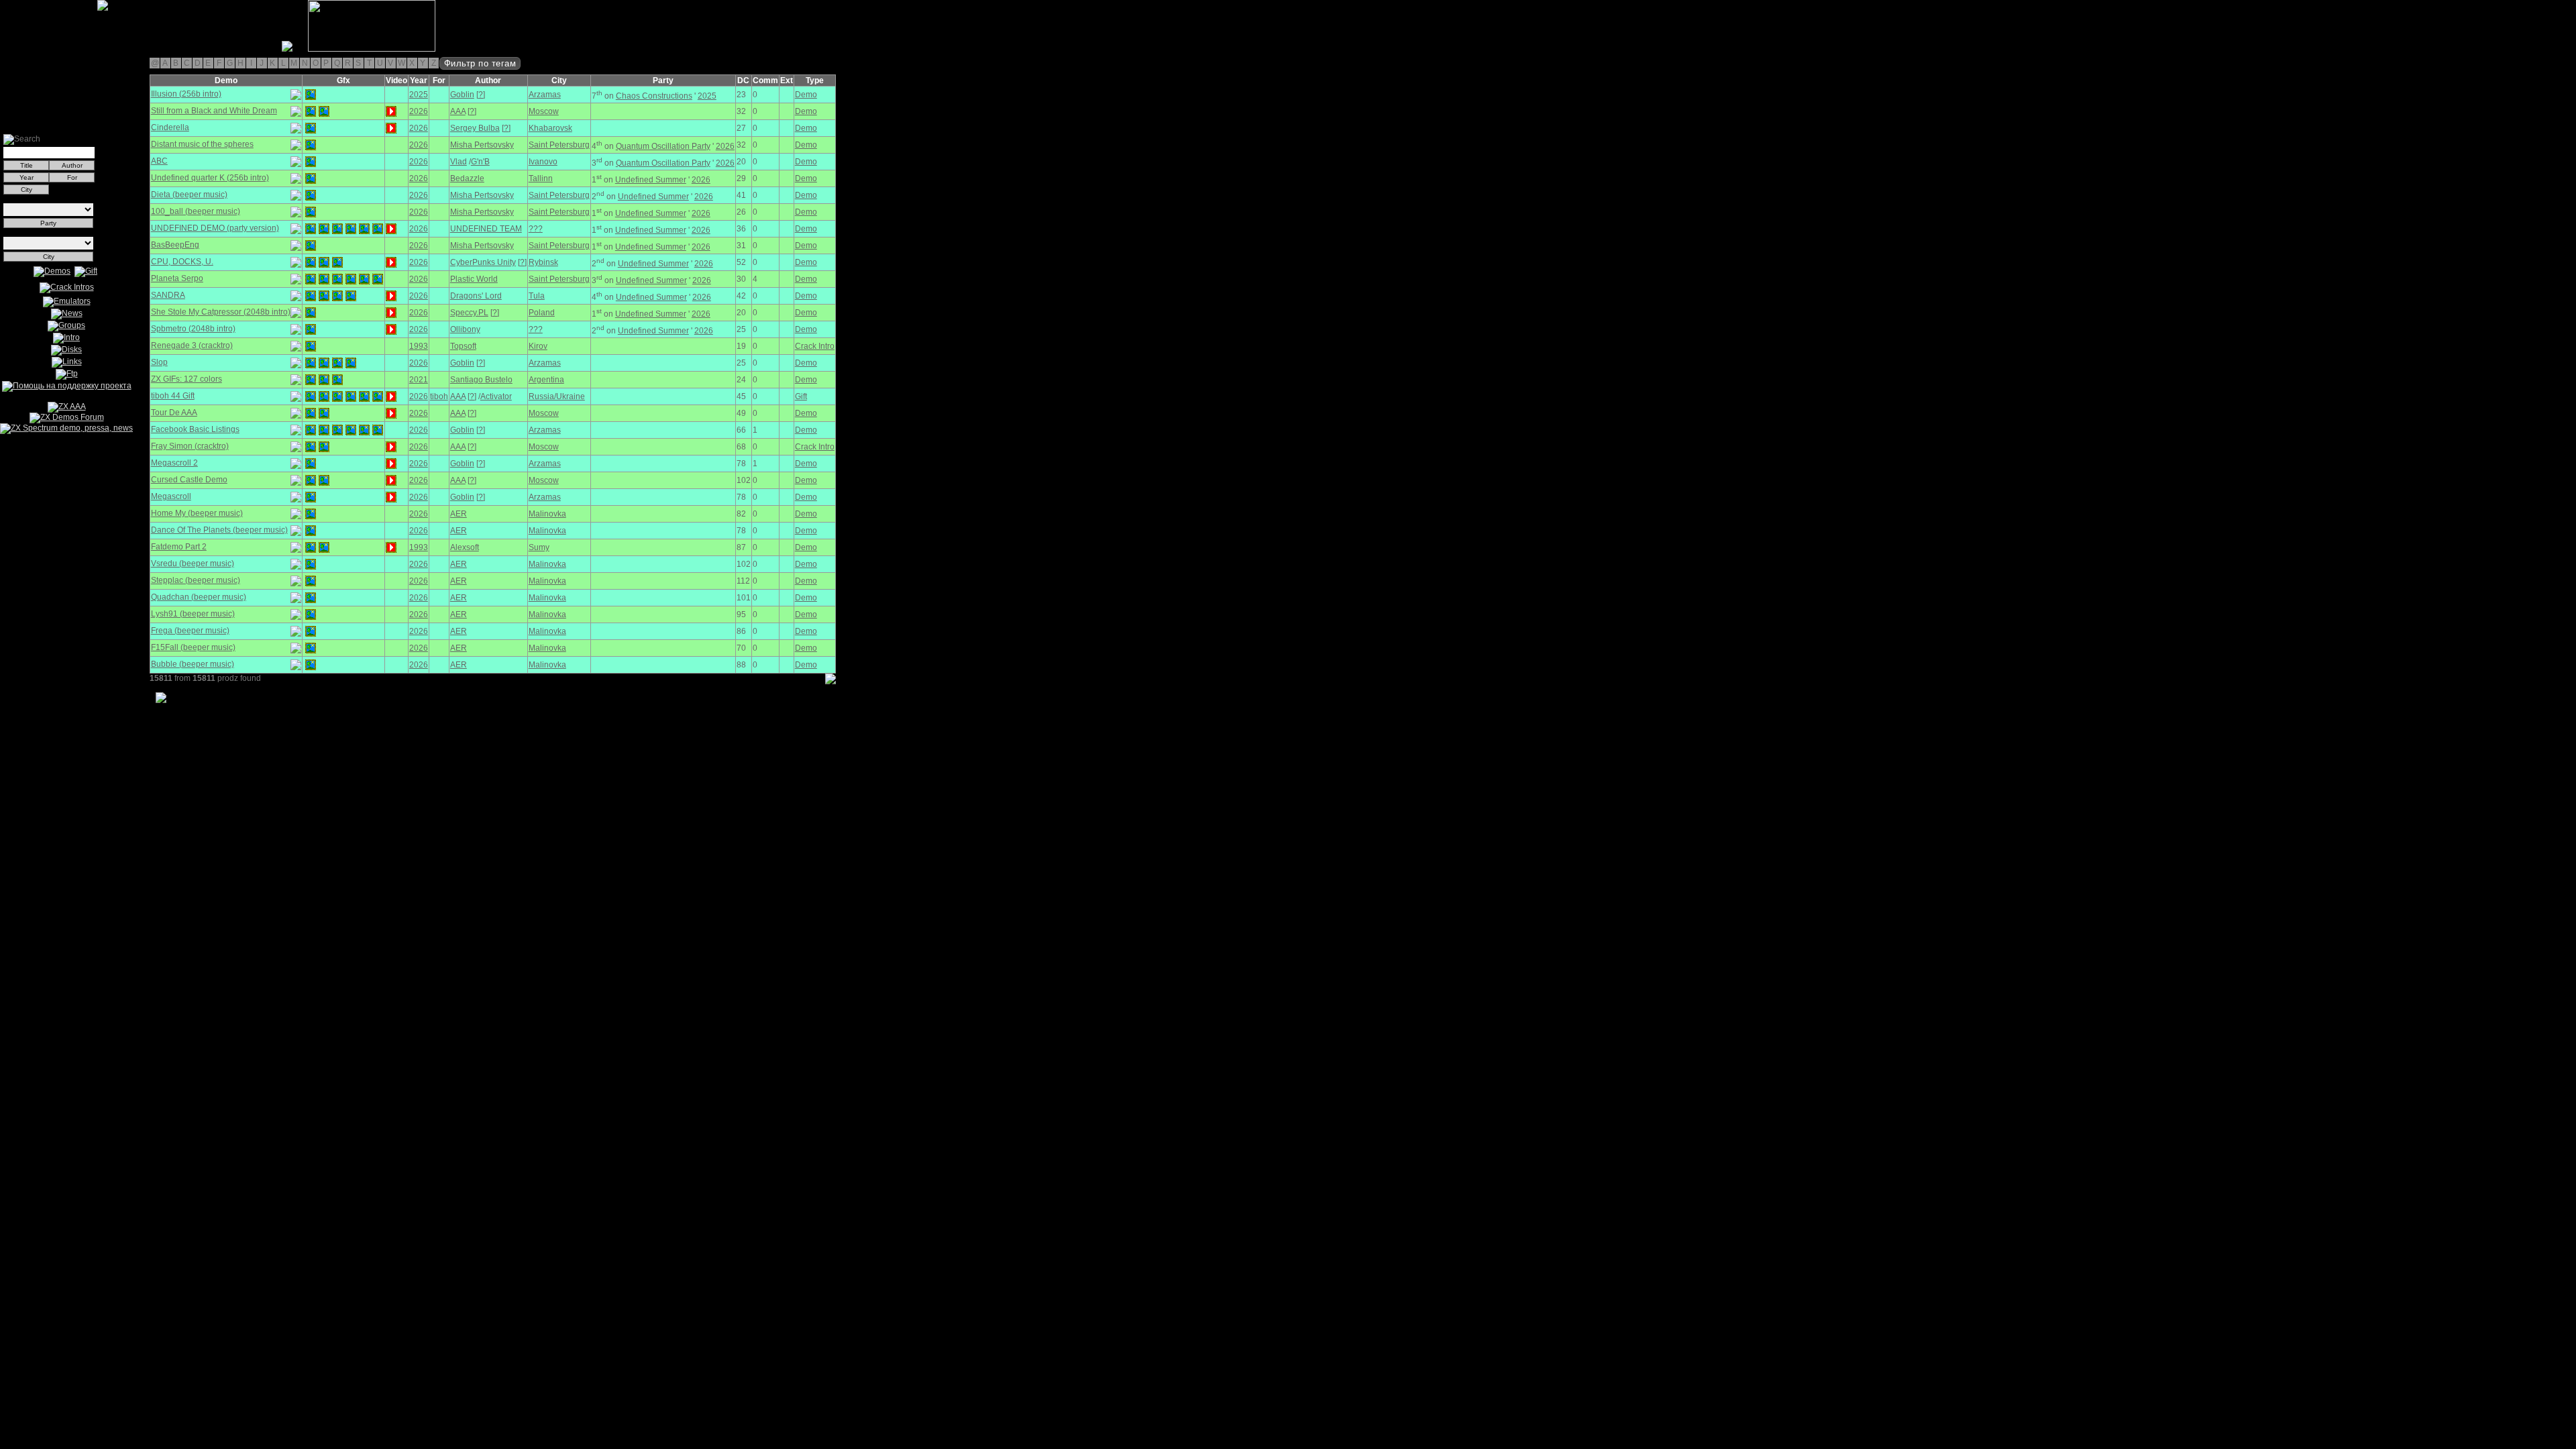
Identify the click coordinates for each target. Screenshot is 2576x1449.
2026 (419, 111)
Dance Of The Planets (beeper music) (219, 530)
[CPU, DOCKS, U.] (311, 262)
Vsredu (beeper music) (193, 563)
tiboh (439, 396)
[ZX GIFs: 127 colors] (311, 380)
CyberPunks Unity (483, 262)
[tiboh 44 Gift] (311, 396)
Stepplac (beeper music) (196, 580)
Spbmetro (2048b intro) (193, 329)
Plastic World (474, 279)
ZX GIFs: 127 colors (186, 379)
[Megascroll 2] (311, 464)
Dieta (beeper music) (189, 195)
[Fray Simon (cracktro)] (311, 447)
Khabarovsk (550, 128)
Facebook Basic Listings (195, 429)
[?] (481, 95)
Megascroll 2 (174, 463)
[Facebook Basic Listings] (311, 430)
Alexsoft (465, 547)
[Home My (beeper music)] (311, 514)
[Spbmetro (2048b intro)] (311, 329)
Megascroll (171, 496)
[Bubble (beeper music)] (311, 665)
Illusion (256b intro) (186, 94)
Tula (537, 296)
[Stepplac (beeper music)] (311, 581)
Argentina (546, 380)
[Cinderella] (311, 128)
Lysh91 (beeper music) (193, 614)
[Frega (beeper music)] (311, 631)
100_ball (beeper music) (196, 211)
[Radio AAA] (5, 49)
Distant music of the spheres (202, 144)
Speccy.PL (469, 313)
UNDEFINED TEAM (486, 229)
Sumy (539, 547)
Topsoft (463, 346)
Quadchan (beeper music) (199, 597)
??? (536, 229)
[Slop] (311, 363)
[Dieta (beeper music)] (311, 195)
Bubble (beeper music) (193, 664)
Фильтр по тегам (480, 63)
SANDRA (168, 295)
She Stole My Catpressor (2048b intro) (221, 312)
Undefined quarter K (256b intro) (210, 178)
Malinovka (547, 514)
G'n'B (480, 162)
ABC (159, 161)
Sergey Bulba (475, 128)
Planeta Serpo (177, 278)
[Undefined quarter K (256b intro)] (311, 178)
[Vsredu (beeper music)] (311, 564)
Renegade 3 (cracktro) (192, 345)
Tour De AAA (174, 413)
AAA (458, 111)
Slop (159, 362)
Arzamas (545, 95)
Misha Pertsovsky (482, 145)
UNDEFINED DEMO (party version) (215, 228)
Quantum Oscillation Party (663, 146)
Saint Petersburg (559, 145)
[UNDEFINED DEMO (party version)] (311, 229)
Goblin (462, 95)
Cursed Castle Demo (189, 480)
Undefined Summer (651, 180)
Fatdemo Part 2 (179, 547)
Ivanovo (543, 162)
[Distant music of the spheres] (311, 145)
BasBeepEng (175, 245)
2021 (419, 380)
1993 (419, 346)
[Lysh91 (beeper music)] (311, 614)
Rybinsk (543, 262)
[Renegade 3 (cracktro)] (311, 346)
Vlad (459, 162)
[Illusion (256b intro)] (311, 95)
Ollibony (465, 329)
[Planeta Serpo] (311, 279)
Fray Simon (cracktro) (190, 446)
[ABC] (311, 162)
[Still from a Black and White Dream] (311, 111)
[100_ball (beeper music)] (311, 212)
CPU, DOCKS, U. (182, 262)
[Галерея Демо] (76, 49)
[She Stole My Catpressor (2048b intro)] (311, 313)
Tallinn (541, 178)
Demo (806, 95)
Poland (542, 313)
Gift (801, 396)
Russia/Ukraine (557, 396)
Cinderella (170, 127)
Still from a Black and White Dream (214, 111)
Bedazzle (467, 178)
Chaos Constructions (654, 96)
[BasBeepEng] (311, 246)
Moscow (544, 111)
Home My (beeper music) (197, 513)
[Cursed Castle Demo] (311, 480)
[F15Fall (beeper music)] (311, 648)
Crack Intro (815, 346)
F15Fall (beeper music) (193, 647)
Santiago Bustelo (481, 380)
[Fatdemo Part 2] (311, 547)
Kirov (538, 346)
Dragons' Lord (476, 296)
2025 (419, 95)
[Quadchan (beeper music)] (311, 598)
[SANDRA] (311, 296)
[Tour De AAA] (311, 413)
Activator (496, 396)
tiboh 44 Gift (173, 396)
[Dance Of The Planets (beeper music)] (311, 531)
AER (459, 514)
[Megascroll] (311, 497)
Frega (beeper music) (190, 631)
